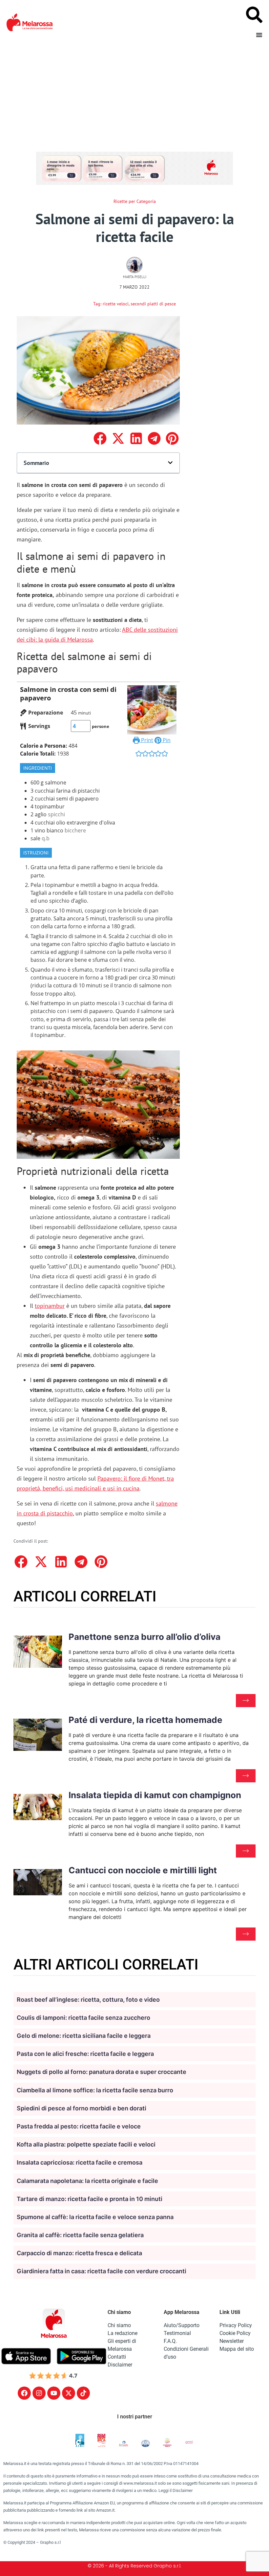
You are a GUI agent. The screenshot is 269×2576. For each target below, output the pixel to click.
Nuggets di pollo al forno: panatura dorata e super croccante (102, 2072)
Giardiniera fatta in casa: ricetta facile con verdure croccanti (102, 2271)
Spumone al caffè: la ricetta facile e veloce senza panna (95, 2217)
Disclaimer (120, 2365)
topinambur (50, 1306)
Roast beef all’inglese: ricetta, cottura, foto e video (88, 2000)
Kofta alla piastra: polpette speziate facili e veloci (86, 2144)
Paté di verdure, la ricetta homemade (145, 1720)
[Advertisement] (134, 94)
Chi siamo (119, 2325)
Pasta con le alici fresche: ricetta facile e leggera (85, 2054)
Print (146, 740)
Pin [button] (166, 740)
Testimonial (177, 2333)
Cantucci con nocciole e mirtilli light (143, 1870)
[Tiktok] (83, 2393)
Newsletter (232, 2341)
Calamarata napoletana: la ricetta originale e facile (87, 2181)
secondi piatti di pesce (153, 304)
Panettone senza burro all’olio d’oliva (145, 1637)
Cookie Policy (235, 2333)
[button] (100, 439)
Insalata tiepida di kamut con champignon (155, 1795)
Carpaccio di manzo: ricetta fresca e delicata (79, 2253)
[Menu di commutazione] (259, 35)
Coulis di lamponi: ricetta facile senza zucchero (83, 2018)
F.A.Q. (170, 2341)
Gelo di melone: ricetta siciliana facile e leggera (84, 2036)
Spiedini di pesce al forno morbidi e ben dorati (82, 2108)
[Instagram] (39, 2393)
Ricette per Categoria (135, 201)
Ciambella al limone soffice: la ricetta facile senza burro (95, 2090)
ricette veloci (116, 304)
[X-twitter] (69, 2393)
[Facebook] (24, 2393)
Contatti (117, 2357)
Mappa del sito (237, 2349)
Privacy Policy (236, 2325)
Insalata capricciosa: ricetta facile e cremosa (80, 2162)
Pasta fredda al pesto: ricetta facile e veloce (79, 2126)
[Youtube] (54, 2393)
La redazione (123, 2333)
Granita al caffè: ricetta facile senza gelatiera (80, 2235)
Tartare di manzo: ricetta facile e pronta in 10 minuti (90, 2199)
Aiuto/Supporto (182, 2325)
